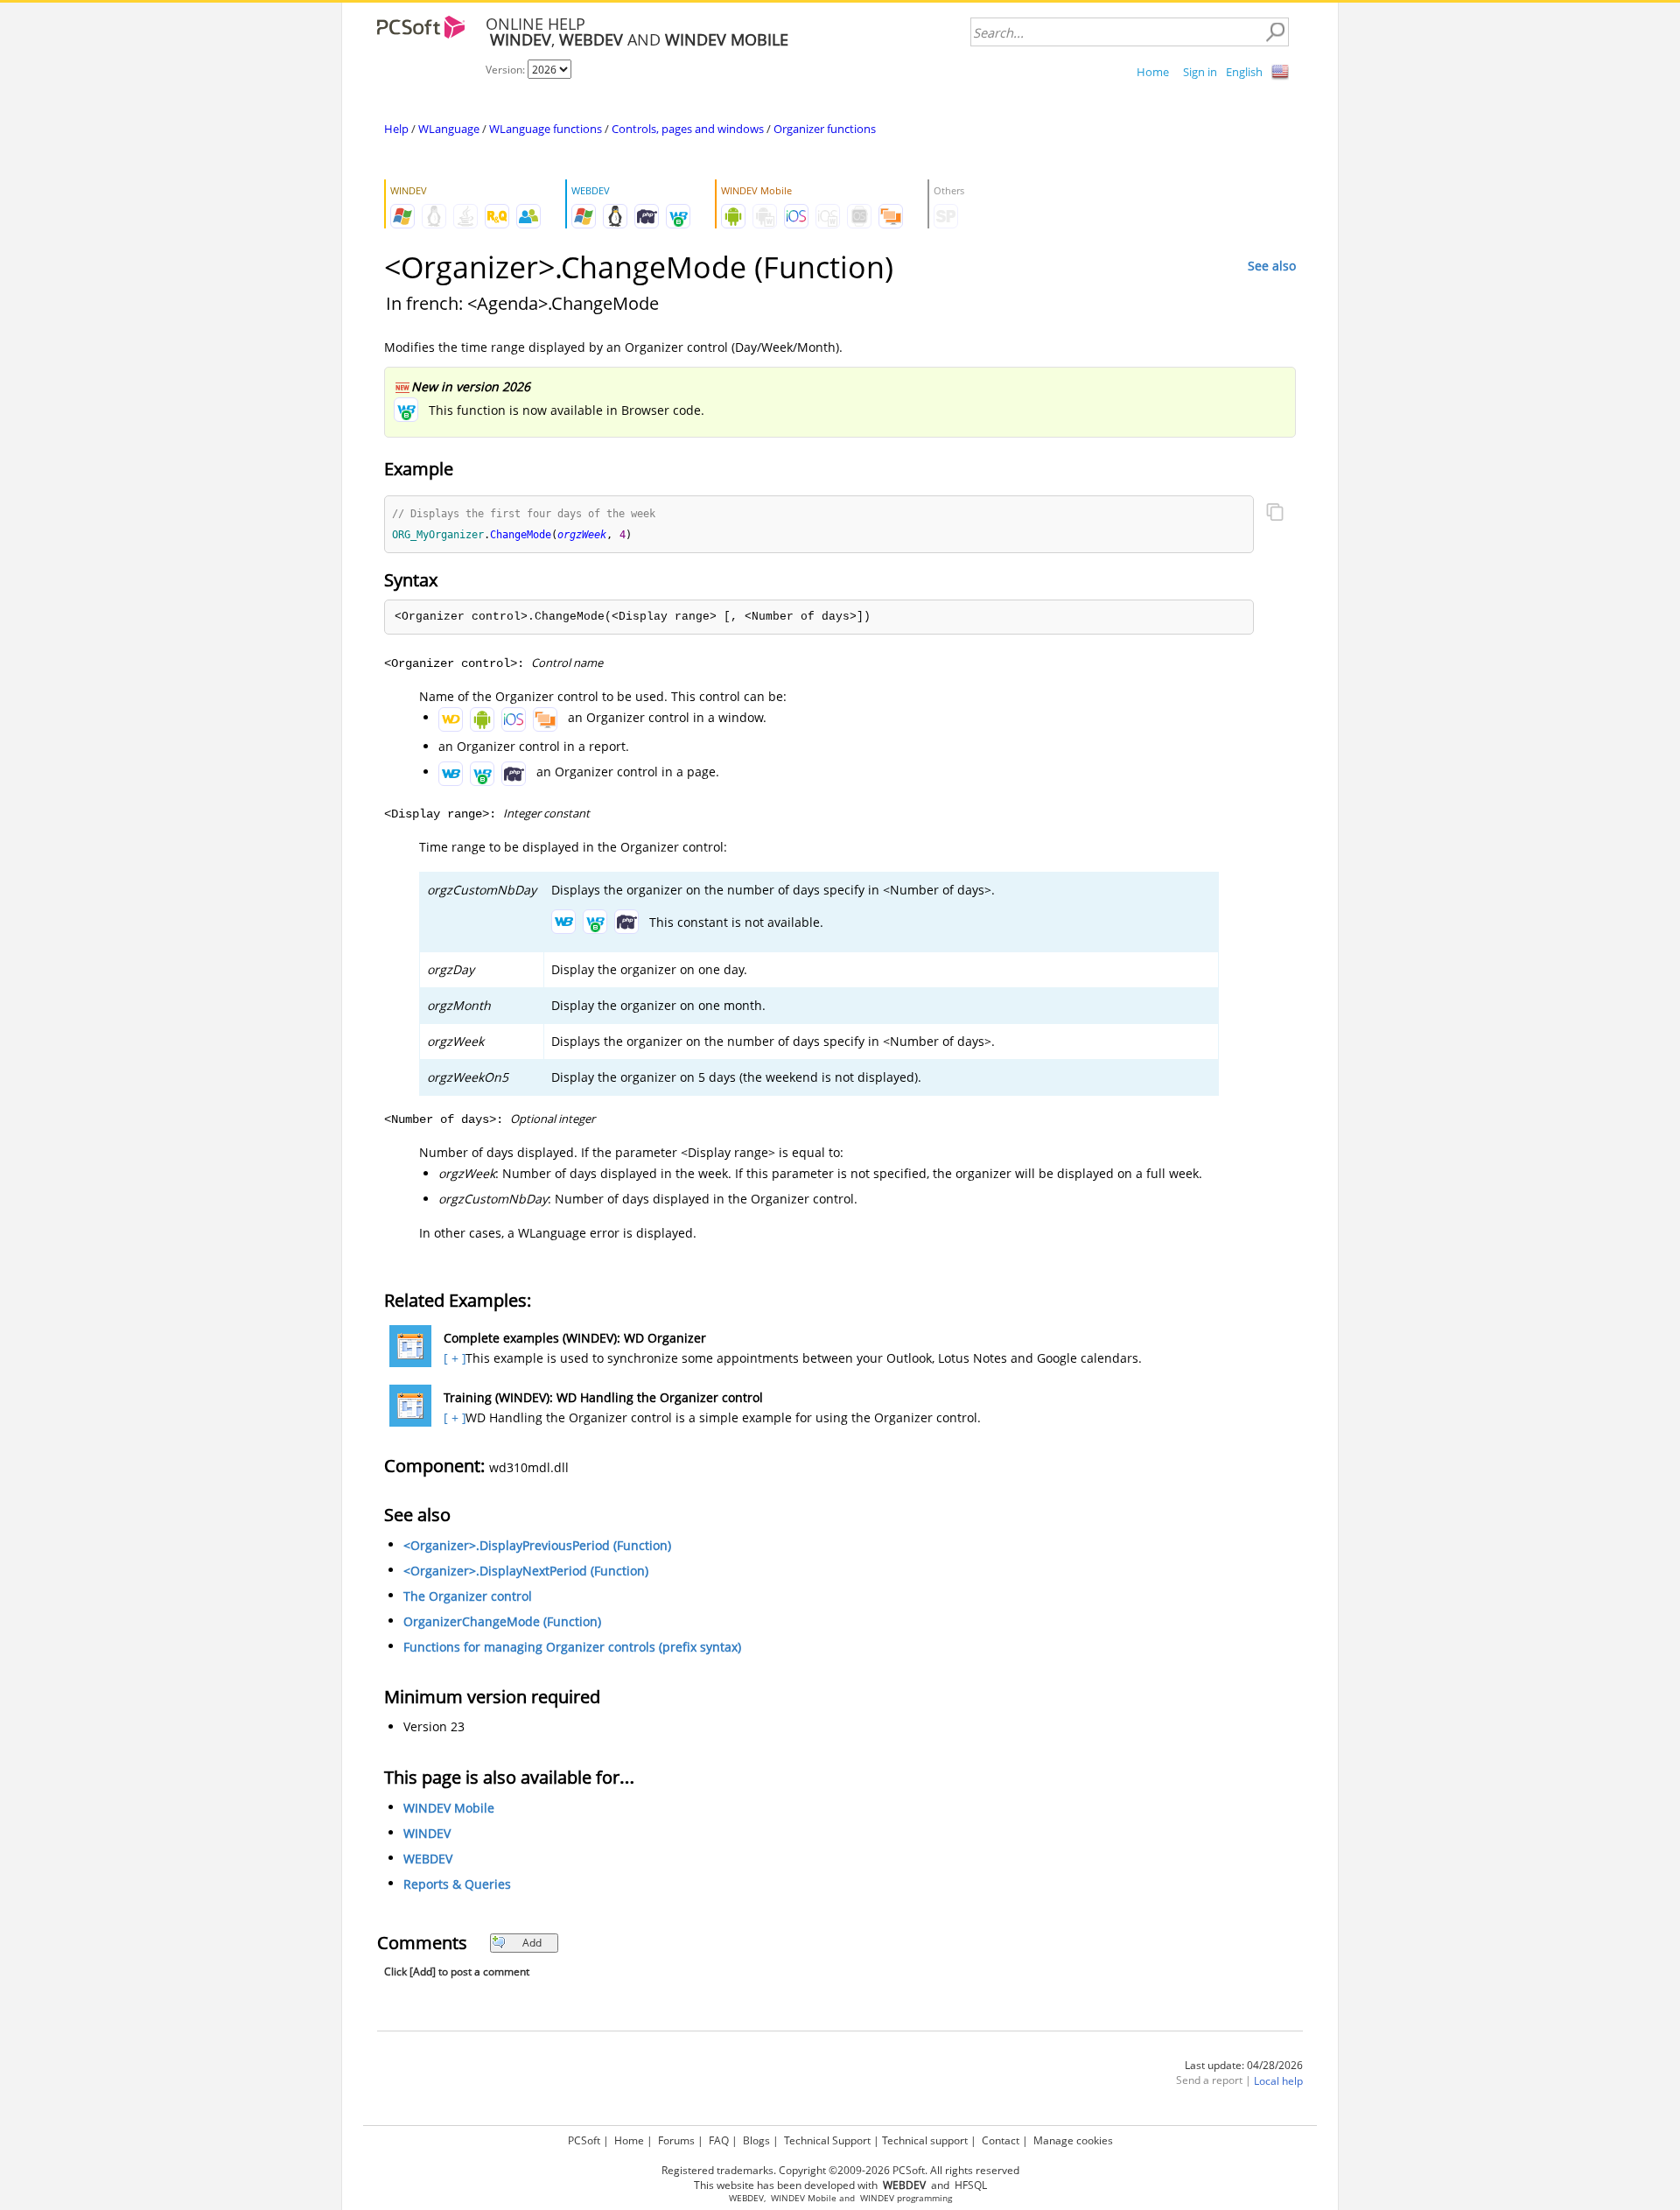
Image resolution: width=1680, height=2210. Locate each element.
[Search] (1275, 32)
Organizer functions (825, 129)
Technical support (925, 2140)
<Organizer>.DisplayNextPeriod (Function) (526, 1571)
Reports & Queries (457, 1884)
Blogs (756, 2140)
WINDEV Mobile (449, 1808)
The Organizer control (468, 1596)
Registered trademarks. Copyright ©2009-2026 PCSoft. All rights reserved (840, 2170)
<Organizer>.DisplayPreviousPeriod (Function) (537, 1545)
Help (396, 129)
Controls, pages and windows (688, 129)
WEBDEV (428, 1859)
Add (532, 1943)
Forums (676, 2140)
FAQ (719, 2140)
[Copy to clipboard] (1275, 514)
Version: (507, 70)
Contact (1001, 2140)
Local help (1278, 2081)
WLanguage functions (546, 129)
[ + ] (453, 1358)
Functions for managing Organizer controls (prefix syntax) (572, 1647)
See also (1272, 266)
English (1244, 72)
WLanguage (449, 129)
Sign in (1200, 72)
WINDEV (427, 1833)
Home (1153, 72)
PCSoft (584, 2140)
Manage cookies (1073, 2140)
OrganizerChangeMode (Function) (502, 1621)
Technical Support (827, 2140)
